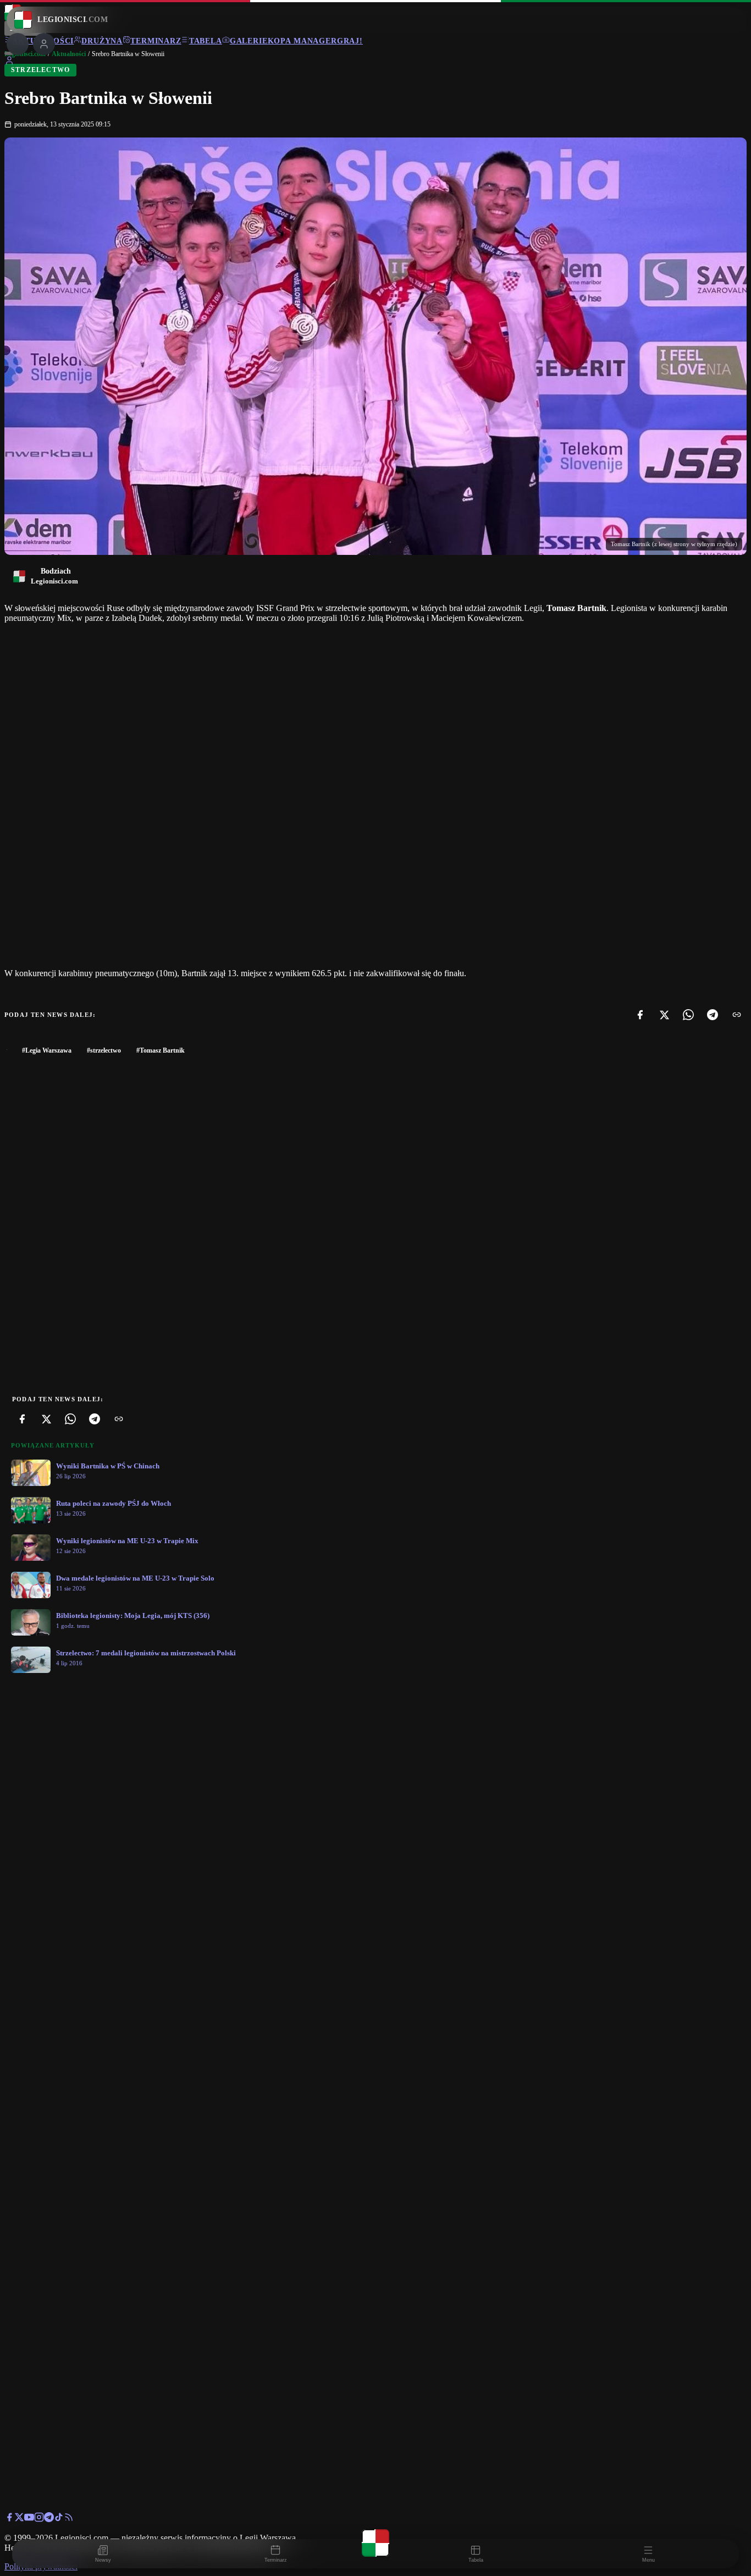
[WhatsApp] (688, 1015)
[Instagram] (39, 2519)
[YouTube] (29, 2519)
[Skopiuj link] (737, 1015)
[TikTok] (59, 2519)
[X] (664, 1015)
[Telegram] (713, 1015)
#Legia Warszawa (47, 1050)
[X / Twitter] (19, 2519)
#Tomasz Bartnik (161, 1050)
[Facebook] (640, 1015)
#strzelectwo (104, 1050)
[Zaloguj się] (9, 62)
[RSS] (69, 2519)
